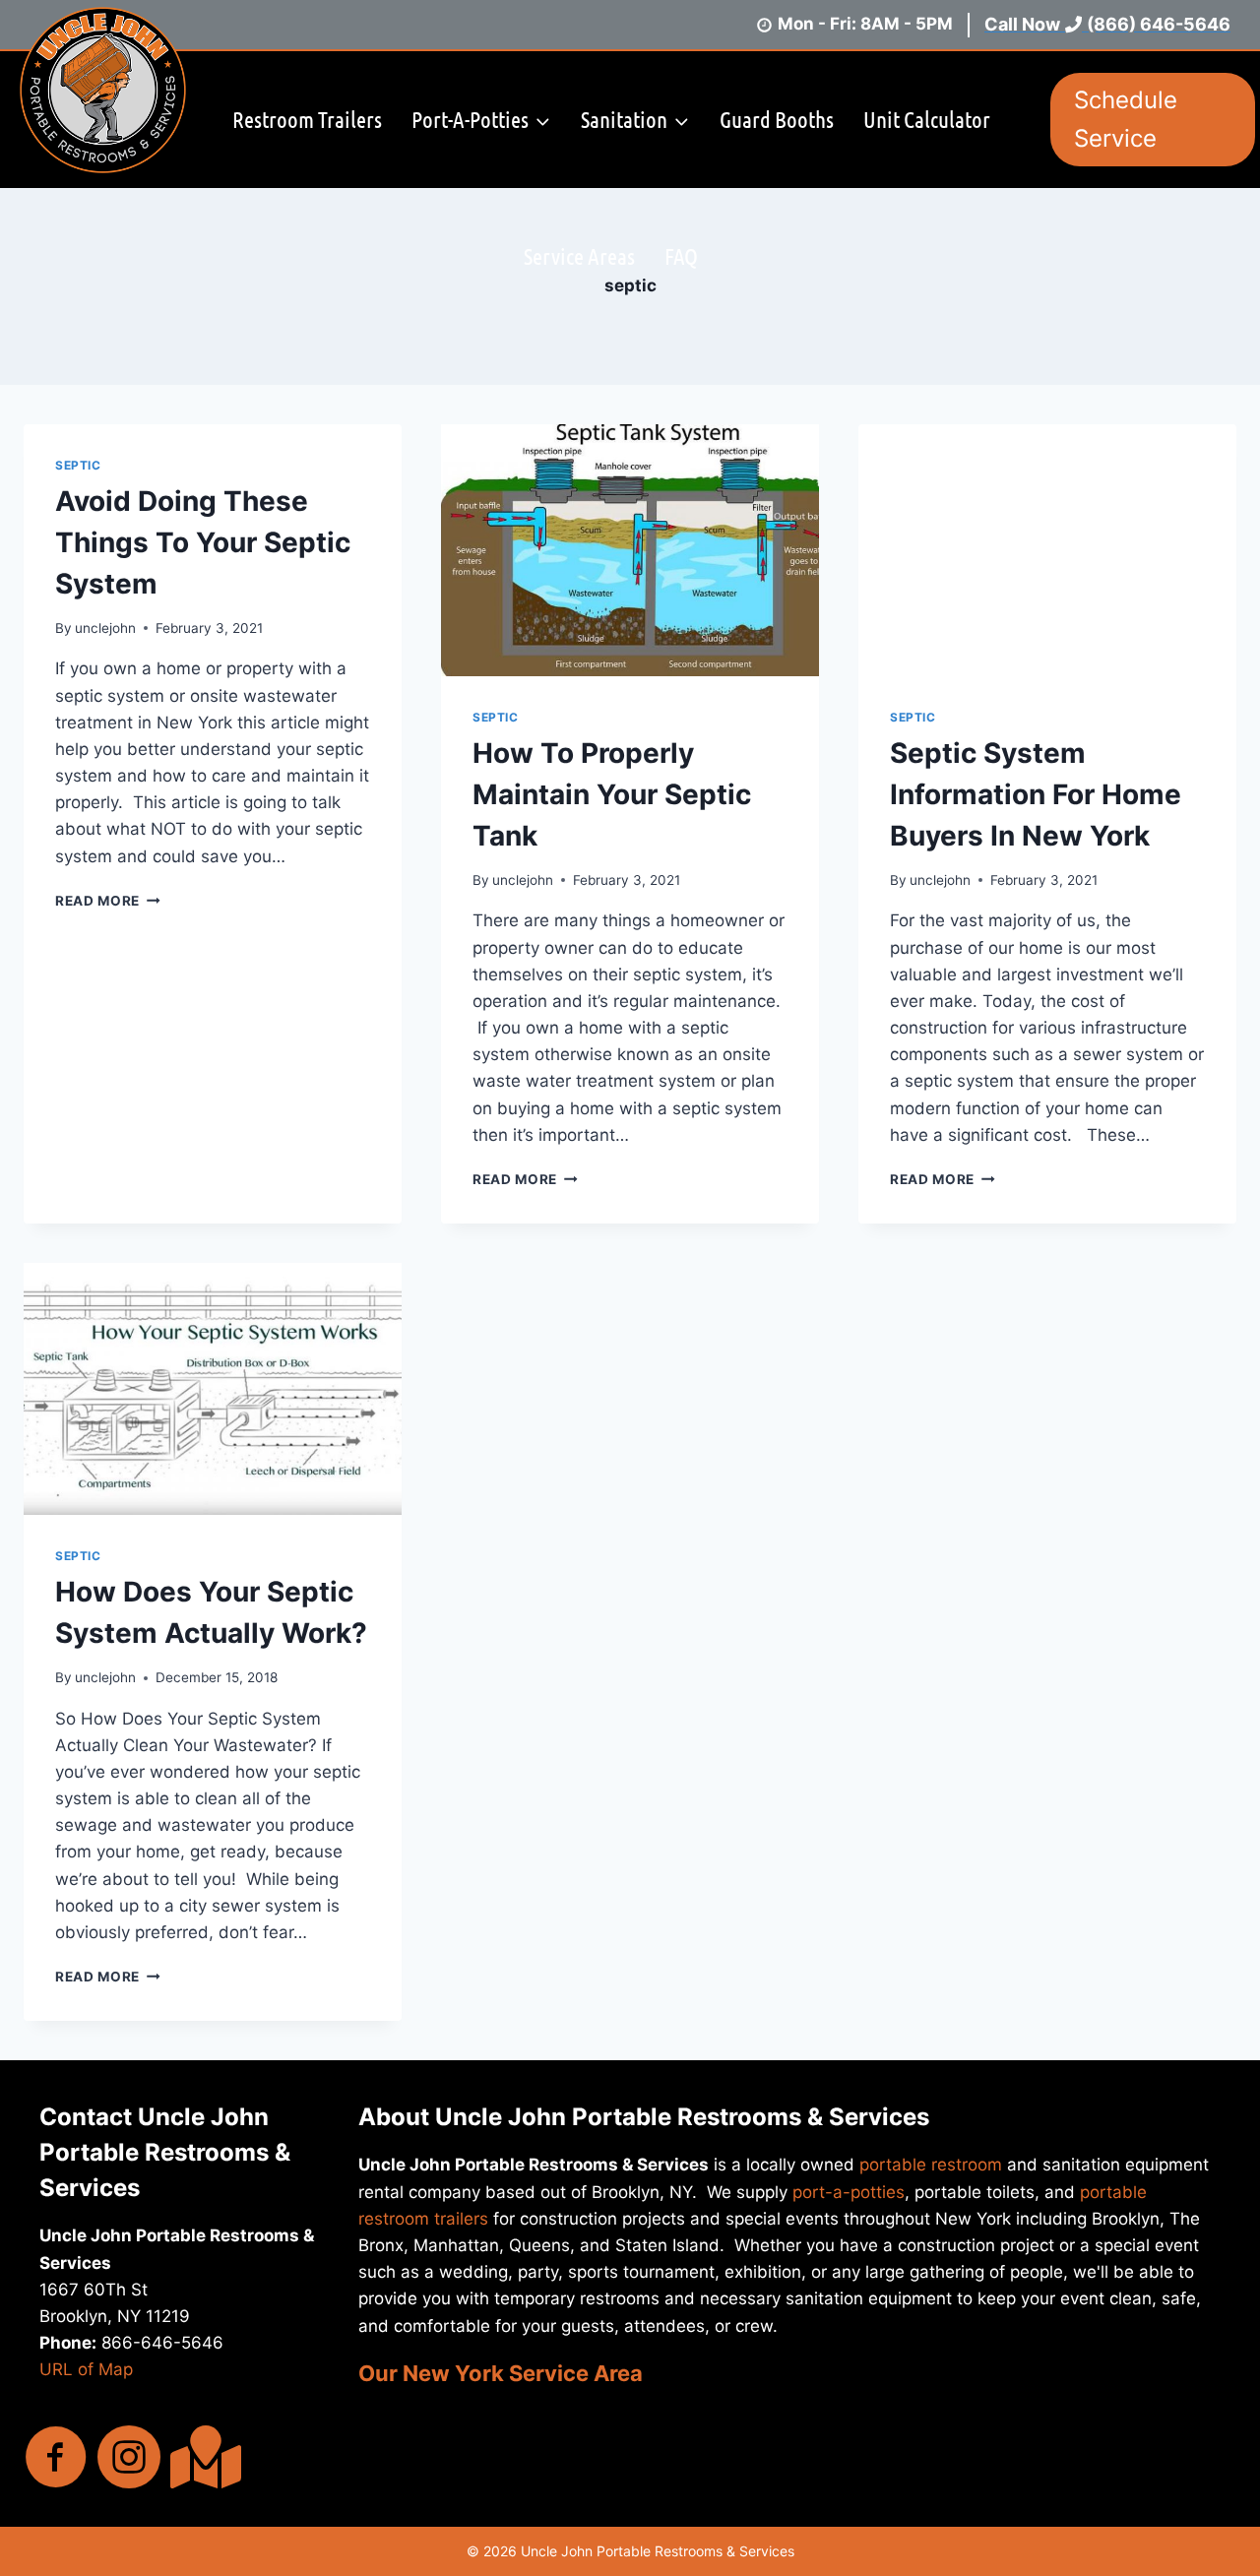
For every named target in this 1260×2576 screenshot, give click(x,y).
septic (78, 465)
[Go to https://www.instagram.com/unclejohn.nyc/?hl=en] (129, 2459)
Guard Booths (777, 119)
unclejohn (105, 628)
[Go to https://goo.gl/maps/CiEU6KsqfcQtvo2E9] (202, 2457)
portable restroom (931, 2165)
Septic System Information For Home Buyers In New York (1036, 794)
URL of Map (86, 2369)
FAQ (681, 255)
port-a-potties (849, 2192)
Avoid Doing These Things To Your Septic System (203, 542)
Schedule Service (1126, 119)
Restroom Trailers (307, 119)
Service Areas (579, 255)
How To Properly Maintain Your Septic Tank (612, 794)
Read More (108, 901)
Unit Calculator (927, 119)
